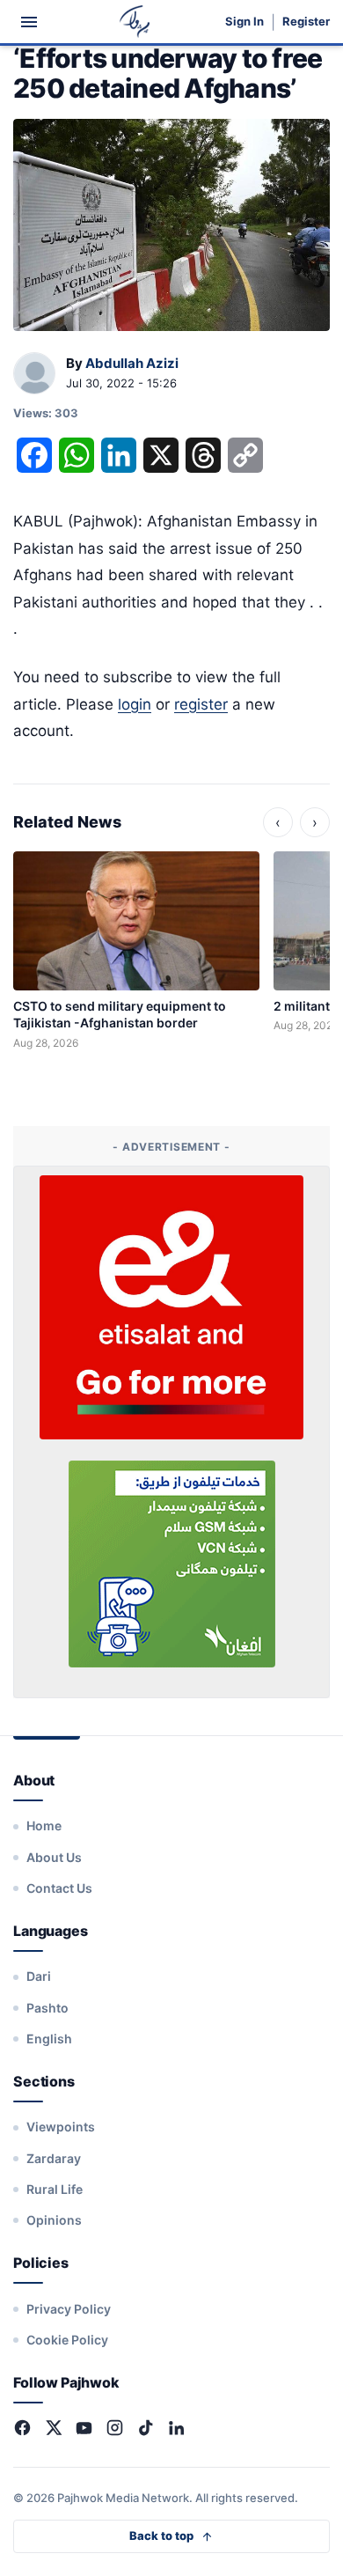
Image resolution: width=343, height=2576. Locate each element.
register (201, 704)
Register (306, 22)
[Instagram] (115, 2428)
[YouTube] (84, 2428)
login (135, 704)
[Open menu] (29, 22)
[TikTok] (146, 2428)
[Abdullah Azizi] (34, 374)
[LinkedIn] (176, 2428)
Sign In (244, 22)
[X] (53, 2428)
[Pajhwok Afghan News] (135, 22)
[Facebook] (22, 2428)
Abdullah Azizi (132, 363)
